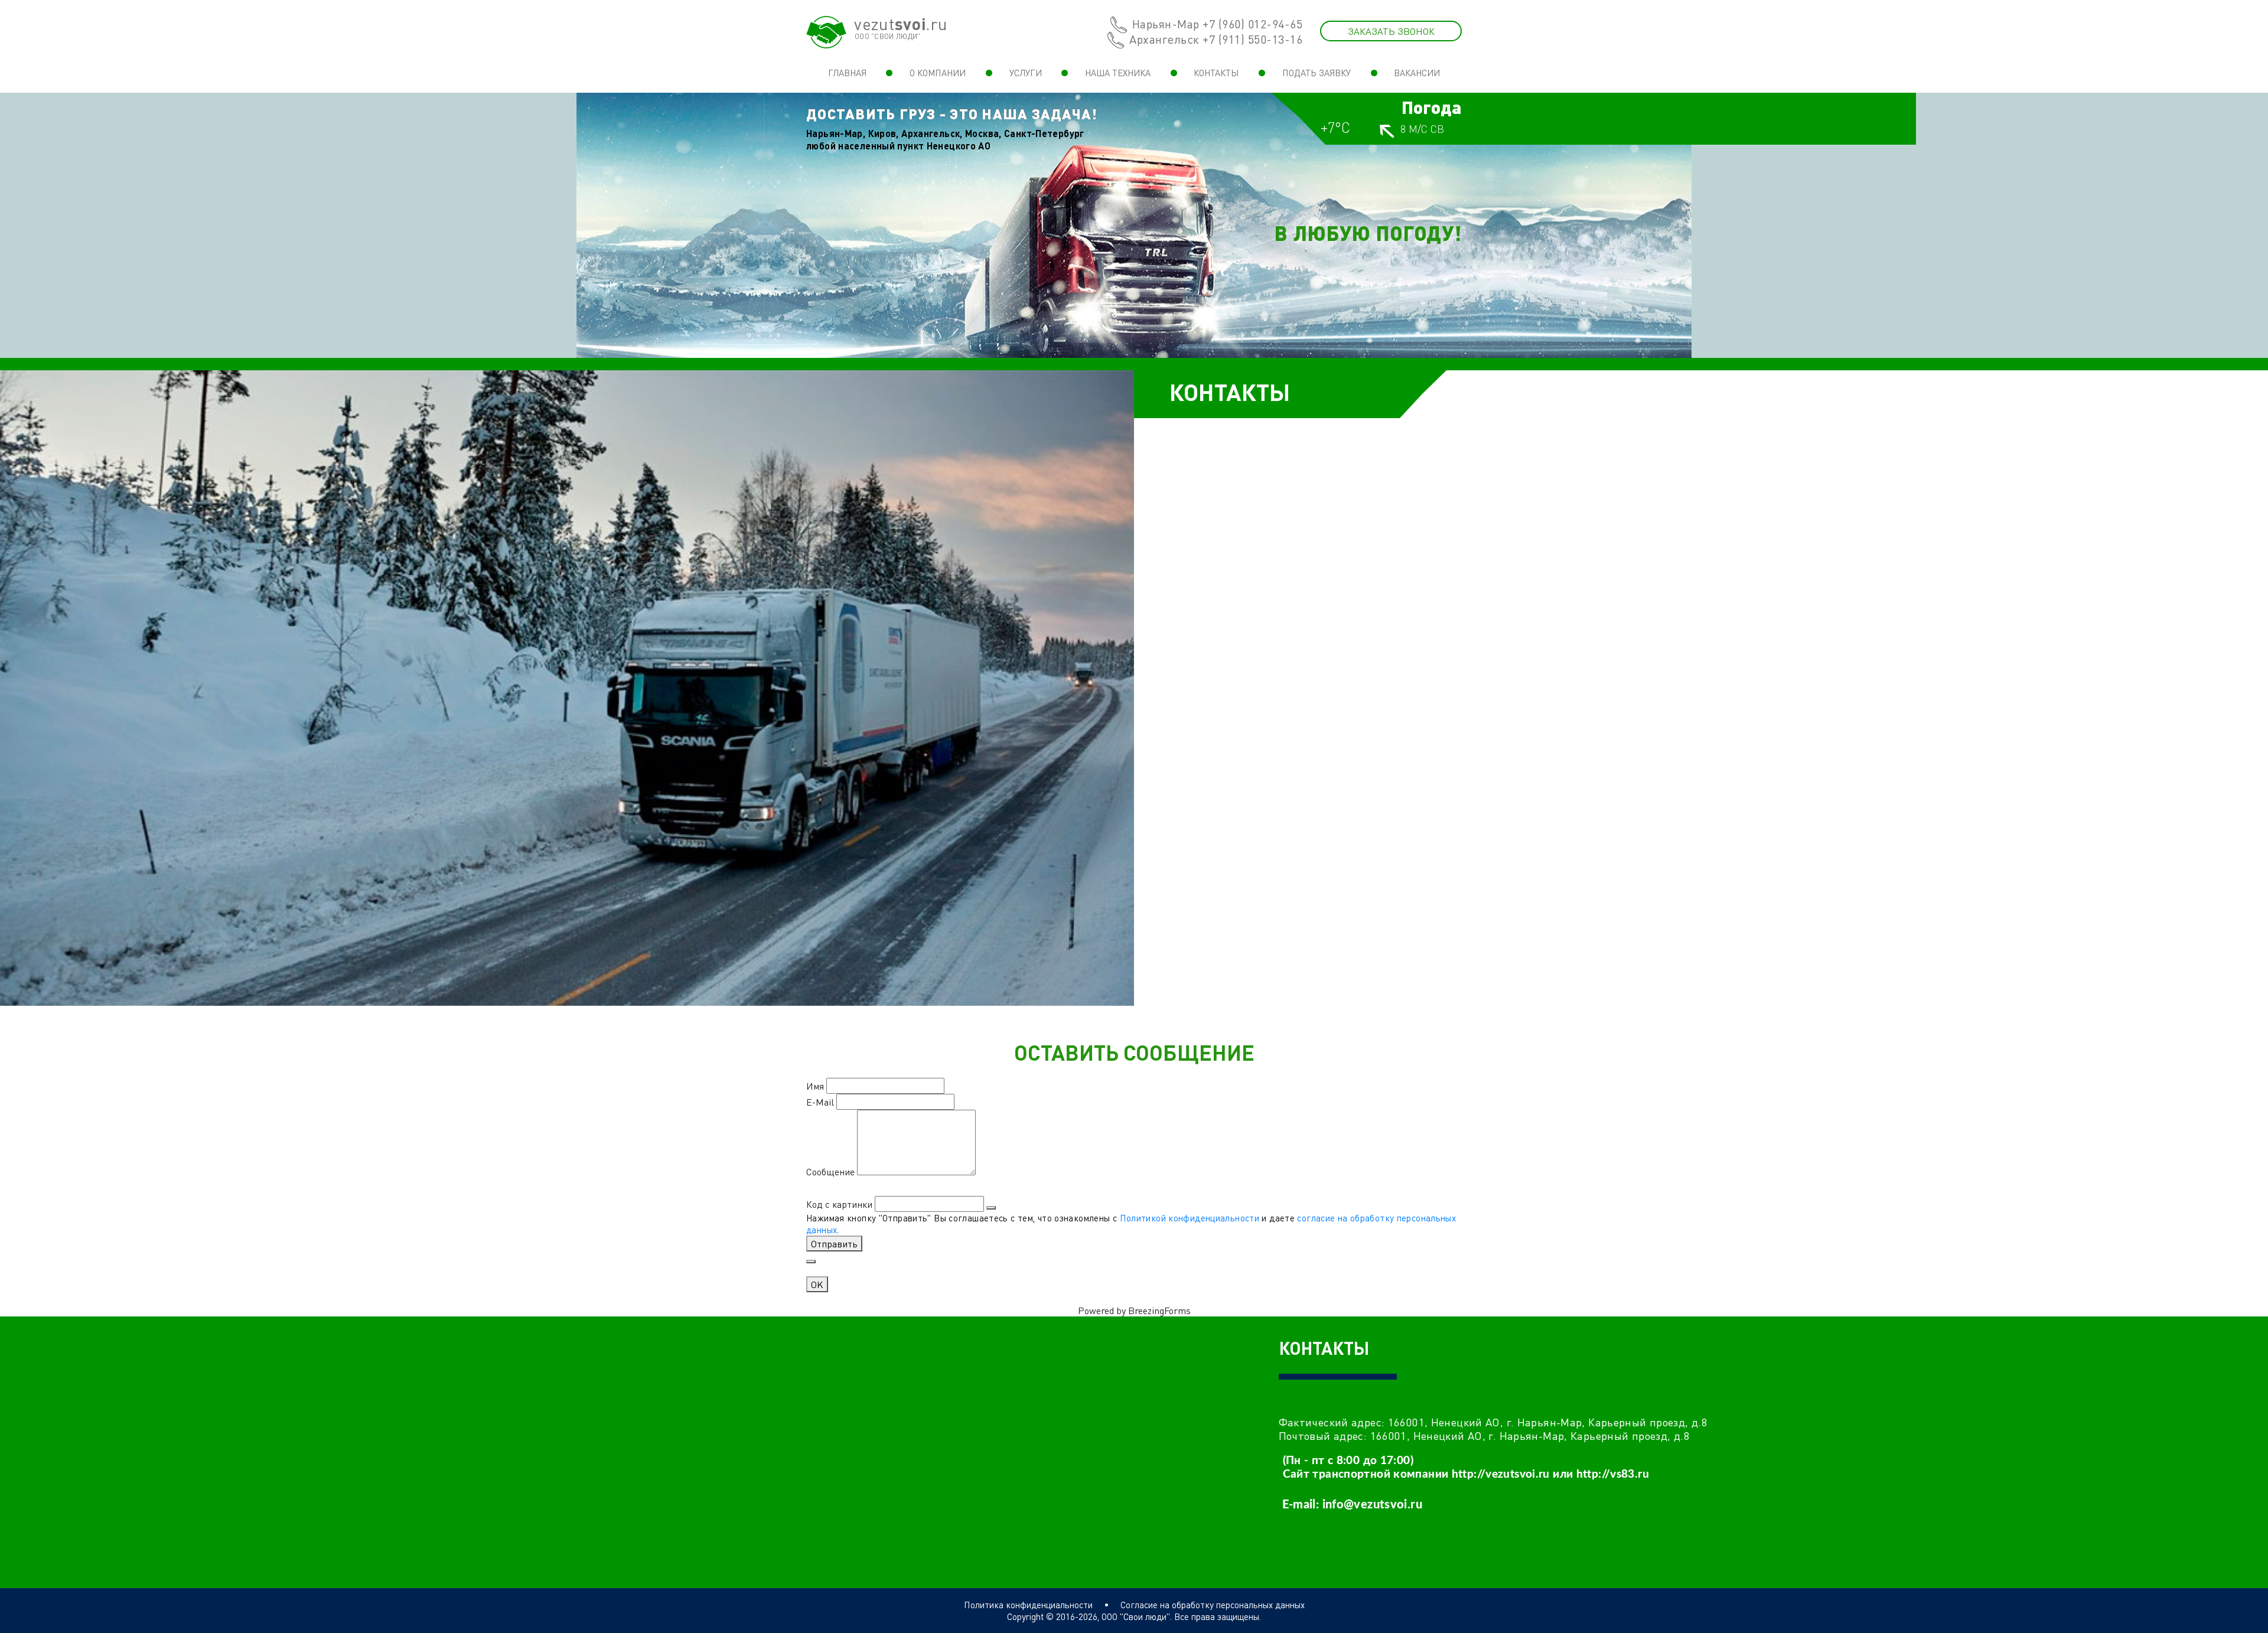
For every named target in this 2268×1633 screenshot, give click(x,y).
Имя (815, 1086)
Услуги (1026, 73)
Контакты (1216, 73)
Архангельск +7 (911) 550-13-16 (1216, 39)
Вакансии (1417, 73)
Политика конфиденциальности (1028, 1605)
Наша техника (1118, 73)
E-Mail (820, 1102)
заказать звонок (1391, 31)
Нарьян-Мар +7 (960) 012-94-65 (1218, 24)
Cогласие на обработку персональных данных (1213, 1605)
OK (817, 1284)
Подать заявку (1317, 73)
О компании (938, 73)
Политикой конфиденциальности (1190, 1218)
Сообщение (830, 1171)
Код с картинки (839, 1204)
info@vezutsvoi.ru (1372, 1505)
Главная (847, 73)
